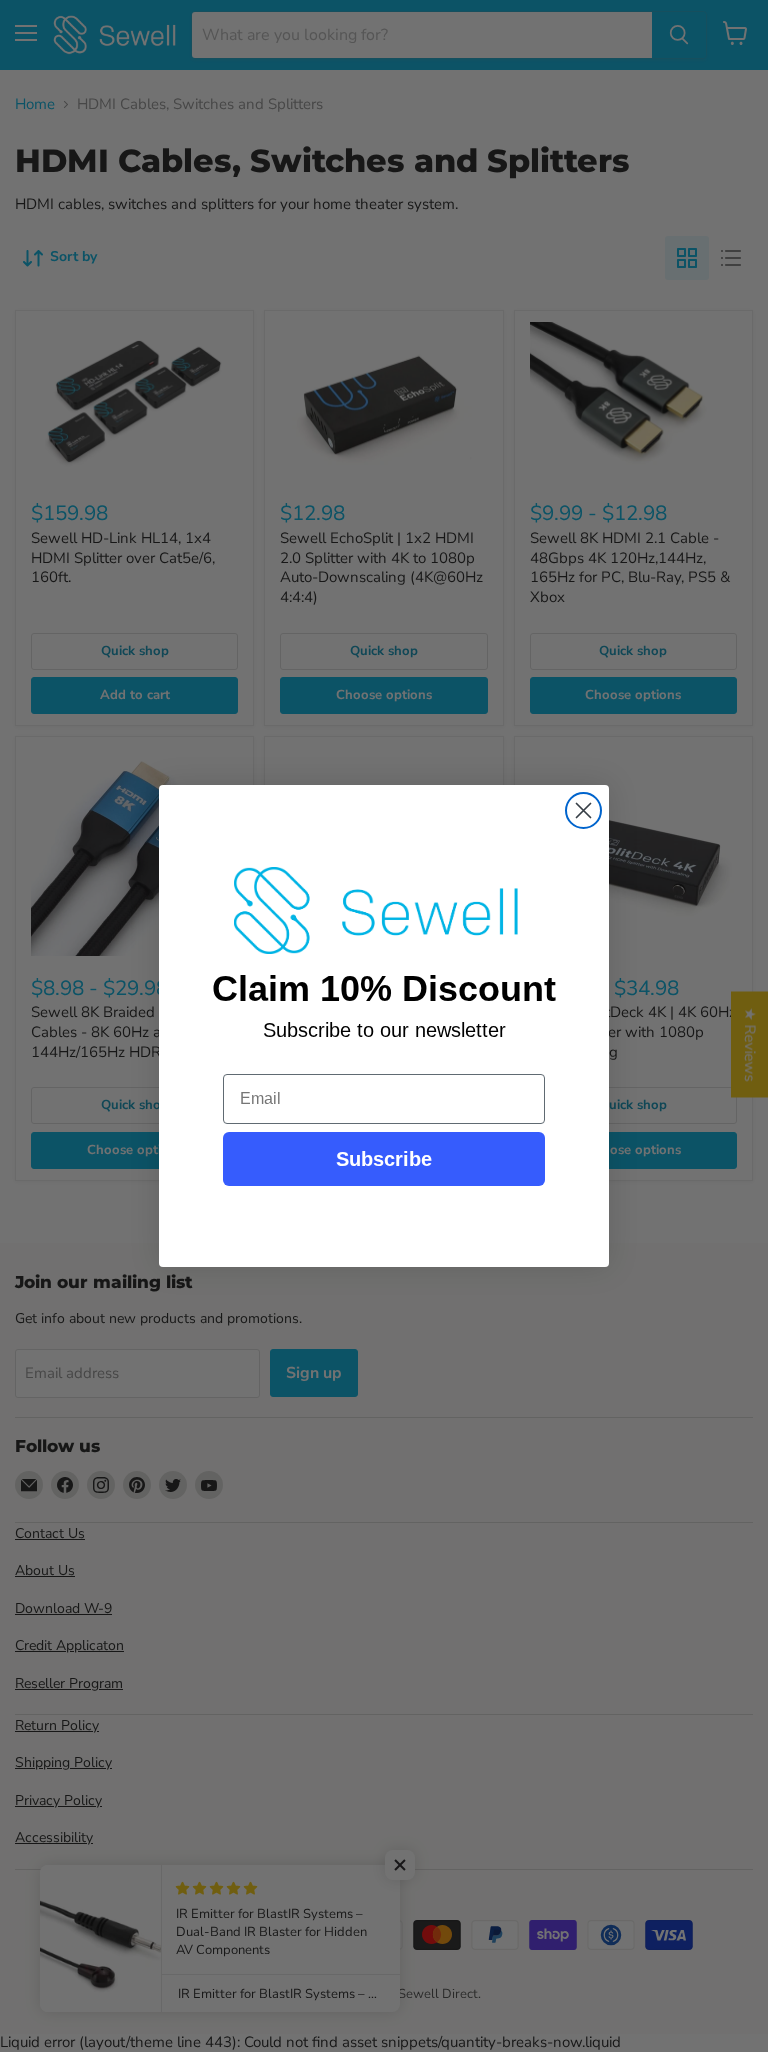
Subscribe (384, 1159)
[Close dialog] (583, 810)
